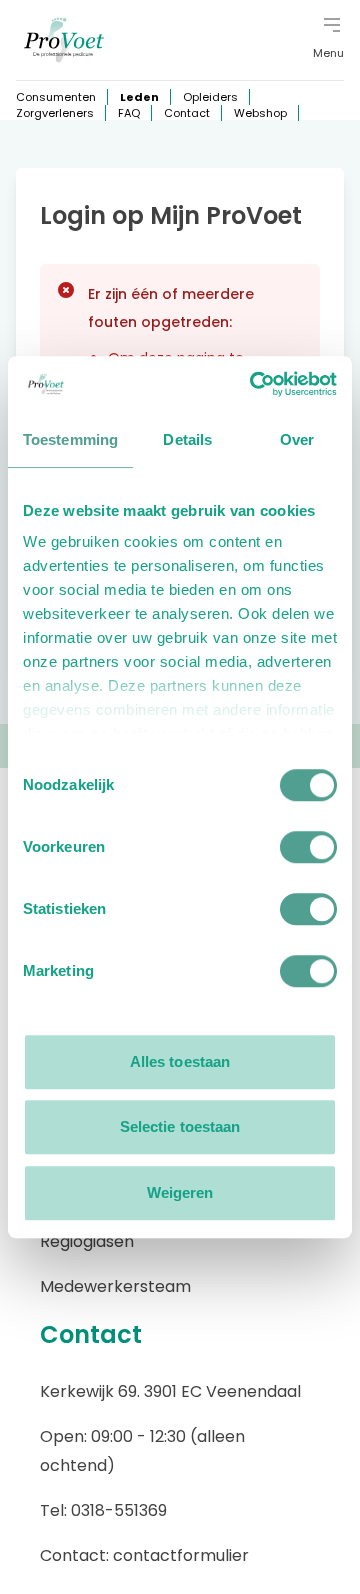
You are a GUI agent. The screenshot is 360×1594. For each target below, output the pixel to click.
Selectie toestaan (180, 1126)
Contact (187, 113)
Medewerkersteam (115, 1286)
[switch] (308, 847)
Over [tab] (297, 439)
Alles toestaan (180, 1061)
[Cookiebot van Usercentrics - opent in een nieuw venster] (254, 384)
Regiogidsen (87, 1241)
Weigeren (180, 1192)
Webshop (260, 113)
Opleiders (210, 97)
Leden (139, 97)
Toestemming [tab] (70, 439)
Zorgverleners (55, 113)
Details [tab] (187, 439)
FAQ (129, 113)
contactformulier (181, 1555)
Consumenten (56, 97)
